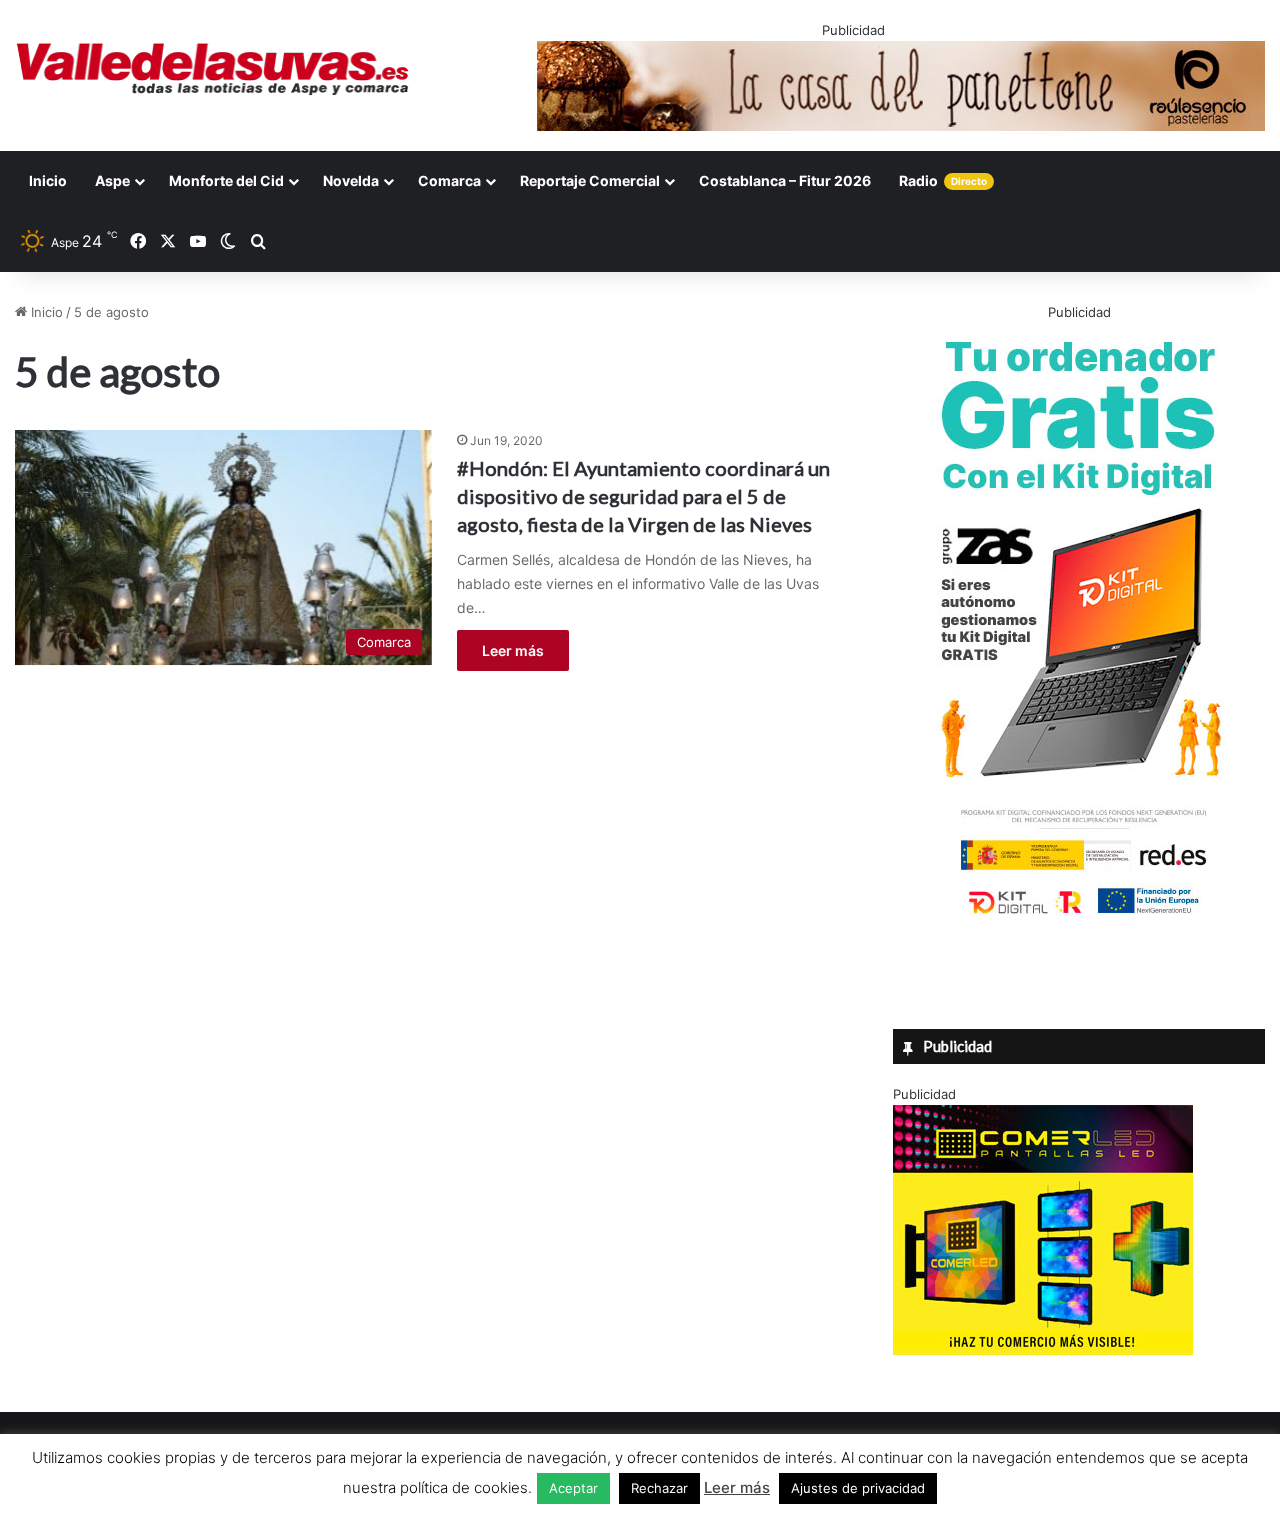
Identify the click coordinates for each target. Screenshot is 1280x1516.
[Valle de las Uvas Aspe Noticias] (213, 69)
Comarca (449, 180)
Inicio (48, 180)
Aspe (112, 180)
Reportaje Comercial (590, 180)
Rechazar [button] (659, 1488)
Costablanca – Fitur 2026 (785, 180)
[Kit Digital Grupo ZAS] (1079, 918)
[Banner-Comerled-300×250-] (1043, 1350)
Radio (943, 180)
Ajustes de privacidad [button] (858, 1488)
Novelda (351, 180)
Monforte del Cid (226, 180)
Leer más (513, 650)
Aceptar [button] (573, 1488)
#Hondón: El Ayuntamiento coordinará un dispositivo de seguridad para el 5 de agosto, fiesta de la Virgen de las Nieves (643, 496)
